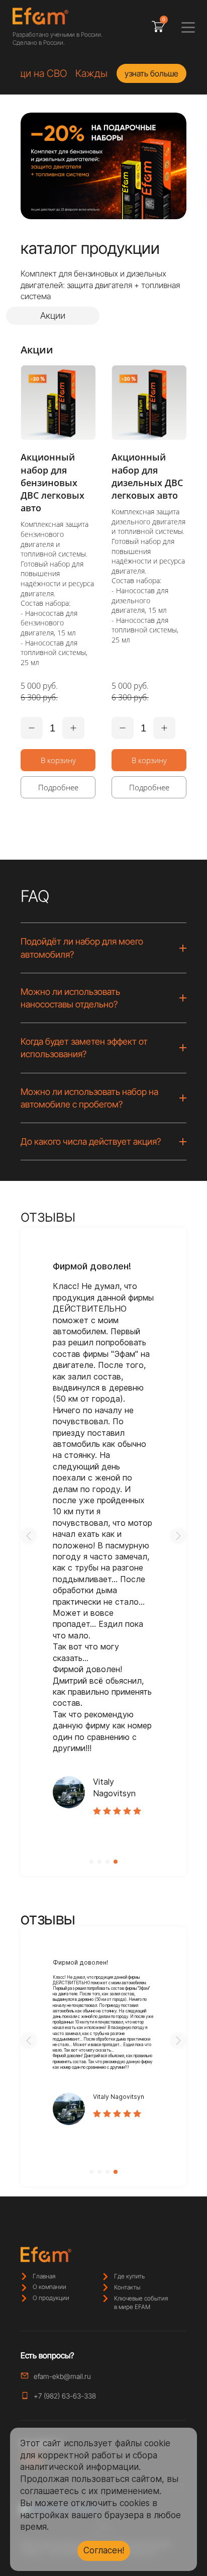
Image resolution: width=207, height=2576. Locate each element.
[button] (29, 1536)
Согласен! (104, 2550)
